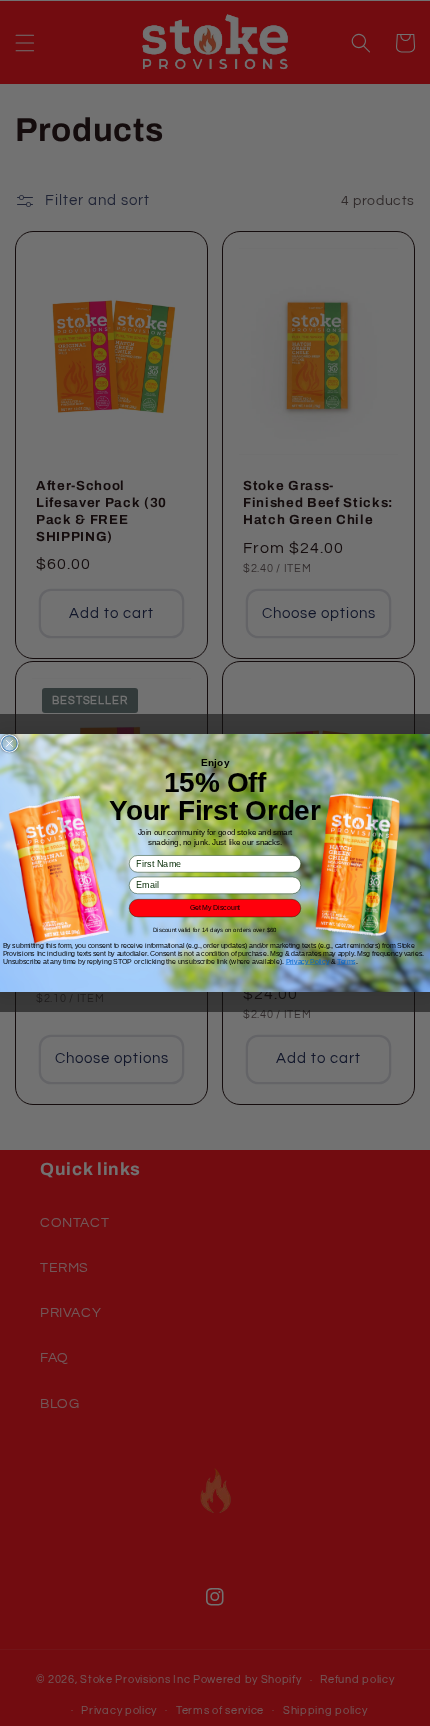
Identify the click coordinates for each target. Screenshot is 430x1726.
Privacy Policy (307, 961)
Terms (346, 961)
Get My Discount (215, 907)
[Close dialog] (9, 743)
